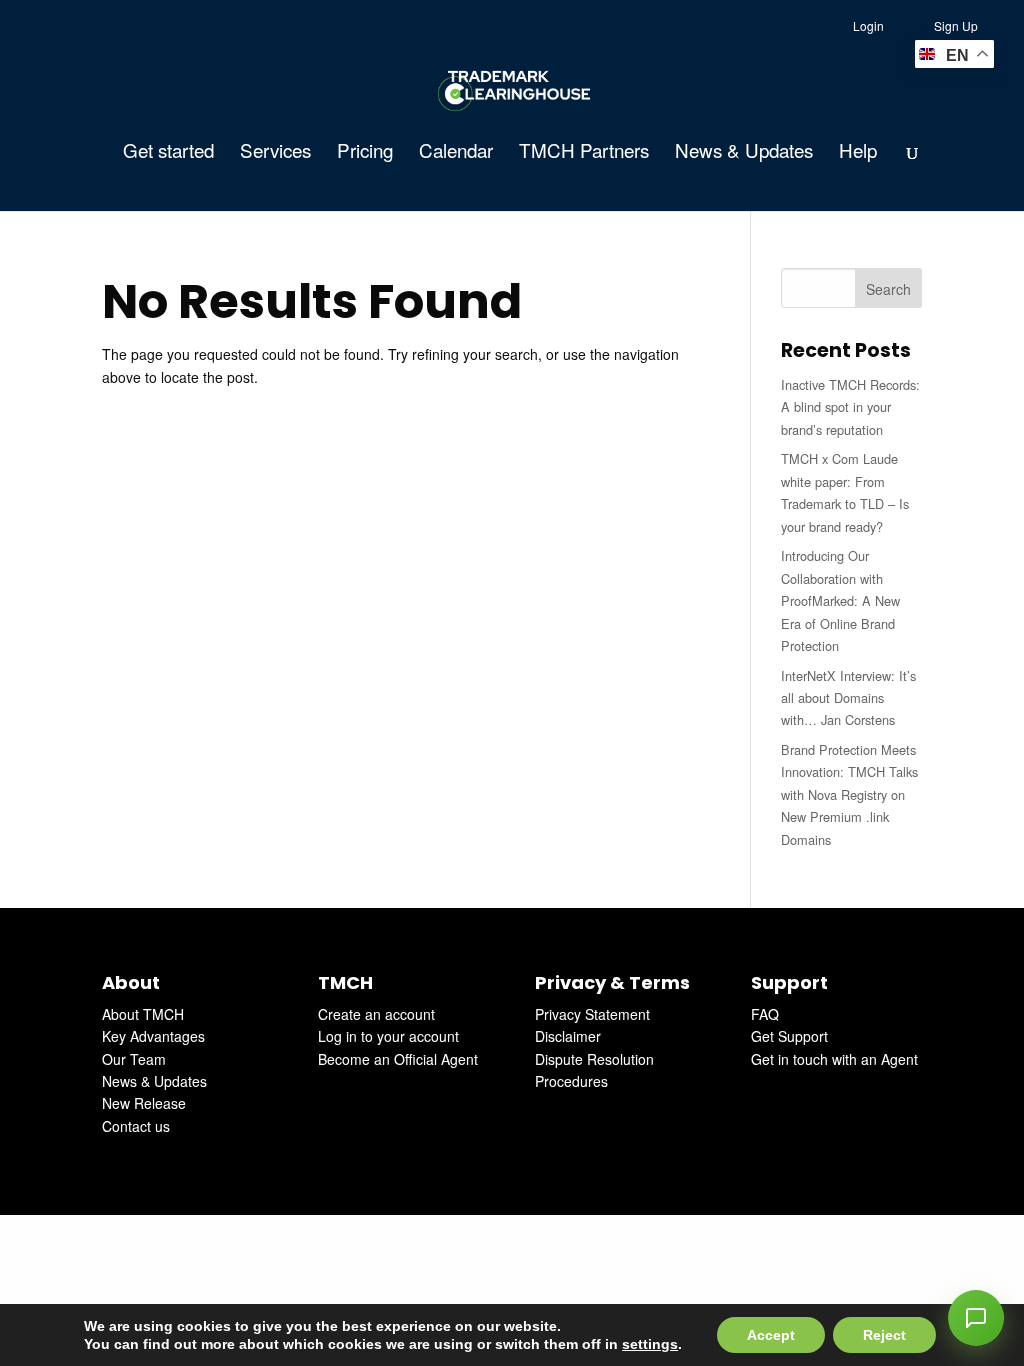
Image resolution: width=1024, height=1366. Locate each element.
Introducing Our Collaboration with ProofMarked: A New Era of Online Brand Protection (840, 600)
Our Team (134, 1059)
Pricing (365, 153)
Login (868, 25)
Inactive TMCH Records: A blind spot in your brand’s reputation (850, 407)
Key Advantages (153, 1036)
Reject (884, 1335)
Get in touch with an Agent (834, 1059)
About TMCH (143, 1014)
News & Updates (744, 153)
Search (888, 289)
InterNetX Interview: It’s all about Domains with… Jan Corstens (848, 698)
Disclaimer (568, 1036)
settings (650, 1344)
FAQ (765, 1014)
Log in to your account (388, 1036)
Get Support (789, 1036)
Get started (168, 153)
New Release (144, 1103)
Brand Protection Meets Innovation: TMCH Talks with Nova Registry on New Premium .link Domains (849, 794)
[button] (976, 1318)
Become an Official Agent (398, 1059)
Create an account (376, 1014)
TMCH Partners (584, 153)
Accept (771, 1335)
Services (275, 153)
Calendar (456, 153)
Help (858, 153)
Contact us (136, 1126)
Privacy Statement (592, 1014)
